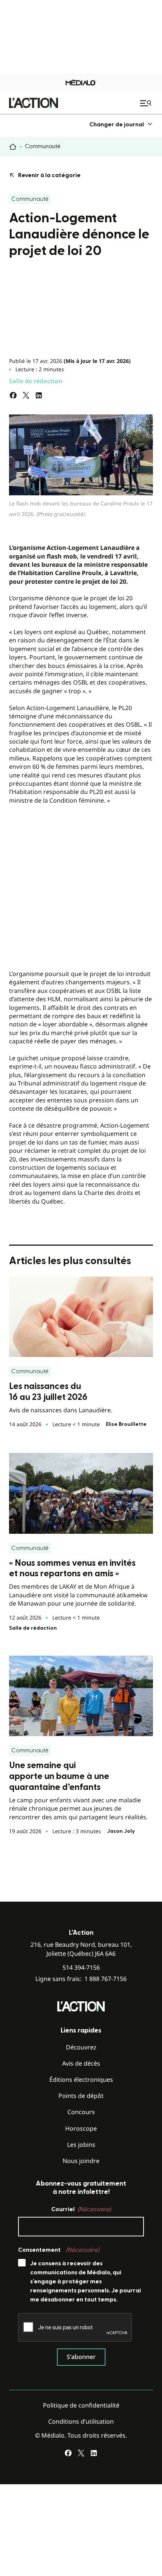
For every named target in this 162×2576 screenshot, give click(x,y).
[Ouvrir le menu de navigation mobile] (147, 103)
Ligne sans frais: (81, 1979)
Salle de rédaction (36, 381)
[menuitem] (121, 124)
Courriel (81, 2209)
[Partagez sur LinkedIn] (39, 395)
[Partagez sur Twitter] (26, 395)
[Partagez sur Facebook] (13, 395)
